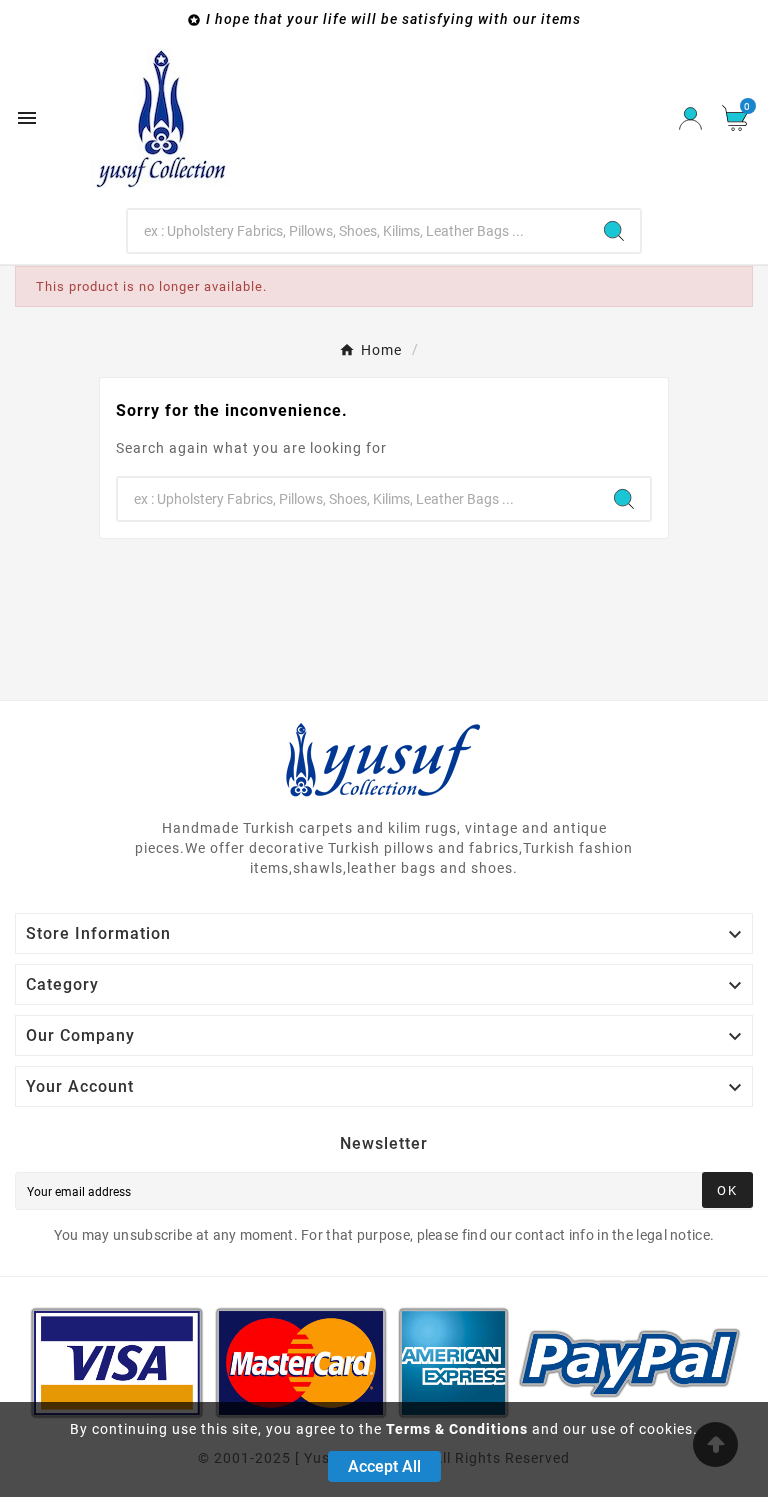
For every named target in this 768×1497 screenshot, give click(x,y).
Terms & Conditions (457, 1429)
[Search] (614, 231)
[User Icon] (690, 118)
